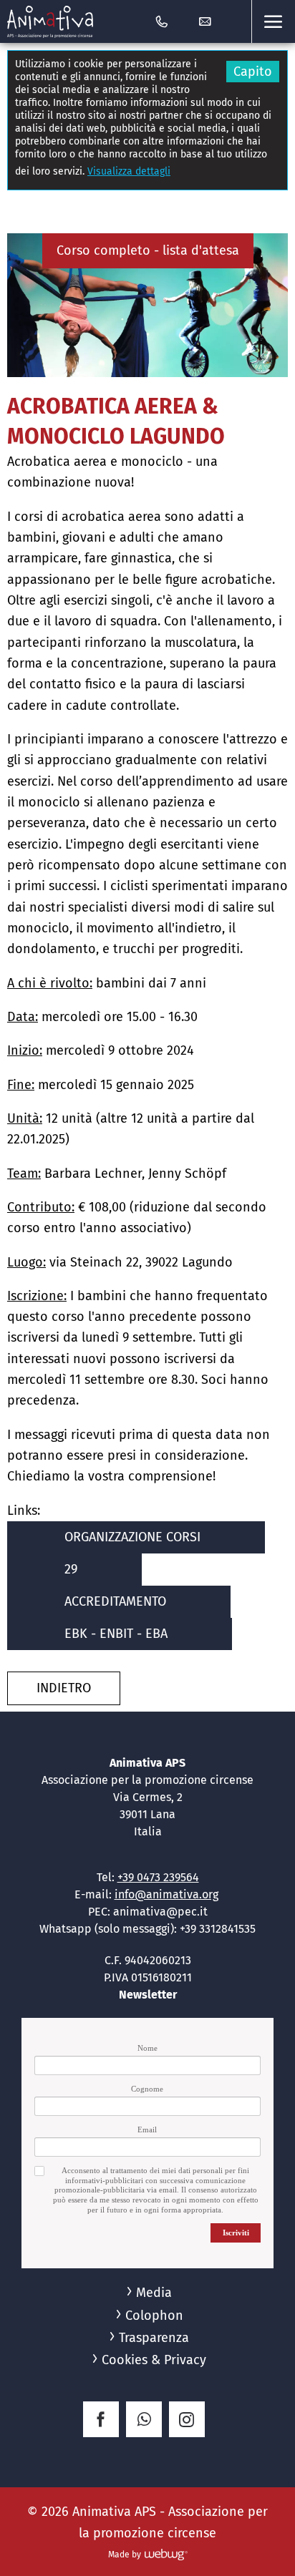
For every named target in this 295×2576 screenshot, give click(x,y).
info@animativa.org (166, 1894)
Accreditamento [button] (115, 1601)
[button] (273, 21)
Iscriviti (236, 2233)
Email (147, 2129)
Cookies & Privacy (154, 2360)
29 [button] (71, 1569)
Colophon (154, 2316)
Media (154, 2293)
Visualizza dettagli (129, 171)
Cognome (147, 2089)
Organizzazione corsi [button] (132, 1537)
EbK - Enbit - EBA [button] (116, 1634)
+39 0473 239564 (158, 1877)
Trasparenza (154, 2338)
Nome (147, 2048)
